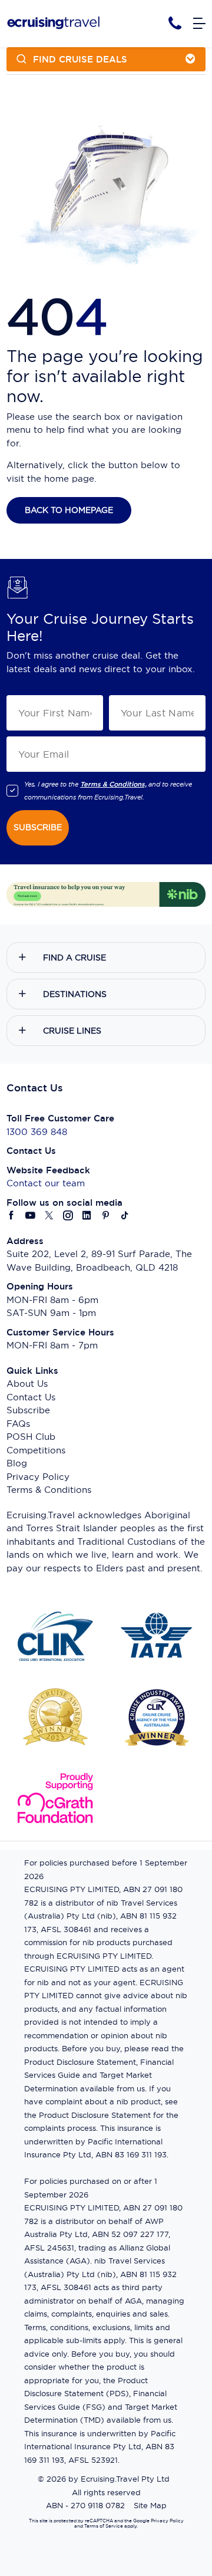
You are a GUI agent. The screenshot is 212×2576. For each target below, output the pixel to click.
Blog (17, 1463)
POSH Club (31, 1437)
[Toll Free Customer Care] (175, 23)
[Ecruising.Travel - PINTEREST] (106, 1216)
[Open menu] (199, 24)
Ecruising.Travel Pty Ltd (125, 2479)
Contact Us (31, 1397)
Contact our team (46, 1183)
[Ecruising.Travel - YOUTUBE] (31, 1216)
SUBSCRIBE (38, 827)
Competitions (36, 1450)
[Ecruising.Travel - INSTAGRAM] (68, 1216)
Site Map (150, 2505)
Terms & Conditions (49, 1490)
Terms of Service (103, 2526)
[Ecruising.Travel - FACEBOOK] (12, 1216)
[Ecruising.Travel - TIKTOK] (125, 1216)
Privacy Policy (38, 1477)
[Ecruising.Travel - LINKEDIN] (87, 1216)
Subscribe (28, 1410)
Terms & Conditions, (113, 784)
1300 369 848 (37, 1132)
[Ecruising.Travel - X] (49, 1216)
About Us (27, 1384)
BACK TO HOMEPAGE (69, 510)
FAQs (18, 1424)
